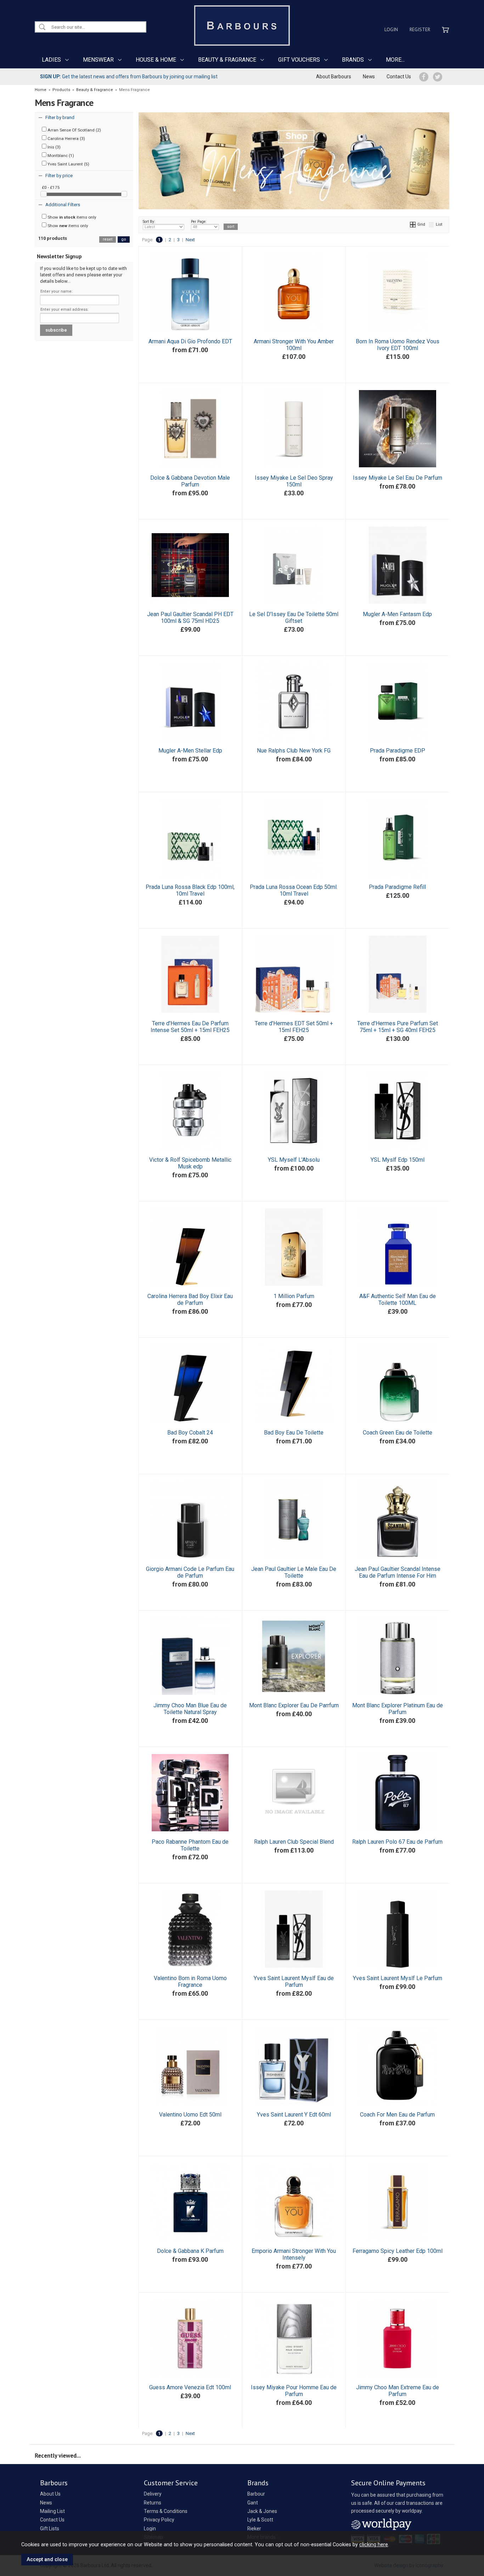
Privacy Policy (159, 2520)
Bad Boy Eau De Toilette (294, 1433)
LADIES (51, 60)
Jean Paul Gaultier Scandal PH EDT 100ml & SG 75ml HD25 (190, 618)
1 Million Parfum (294, 1296)
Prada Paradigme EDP (398, 751)
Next (190, 240)
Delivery (153, 2494)
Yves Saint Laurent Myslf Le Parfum (398, 1978)
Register (420, 29)
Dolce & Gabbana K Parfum (190, 2251)
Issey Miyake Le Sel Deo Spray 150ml (294, 481)
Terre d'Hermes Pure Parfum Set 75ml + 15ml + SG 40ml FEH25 (398, 1027)
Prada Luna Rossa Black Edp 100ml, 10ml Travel (190, 890)
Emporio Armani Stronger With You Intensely (294, 2254)
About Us (50, 2494)
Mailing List (52, 2511)
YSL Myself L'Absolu (294, 1160)
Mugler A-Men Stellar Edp (190, 751)
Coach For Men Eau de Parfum (397, 2115)
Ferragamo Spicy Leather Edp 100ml (398, 2251)
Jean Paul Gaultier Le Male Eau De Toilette (294, 1572)
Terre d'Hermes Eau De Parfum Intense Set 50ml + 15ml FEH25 (190, 1027)
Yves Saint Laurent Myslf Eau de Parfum (294, 1982)
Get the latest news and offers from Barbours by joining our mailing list (129, 77)
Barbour (256, 2494)
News (369, 77)
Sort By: (149, 222)
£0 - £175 (51, 187)
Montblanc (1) (60, 156)
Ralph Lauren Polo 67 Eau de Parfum (397, 1842)
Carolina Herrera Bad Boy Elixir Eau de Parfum (190, 1300)
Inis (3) (54, 147)
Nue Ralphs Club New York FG (294, 751)
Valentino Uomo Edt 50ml (190, 2115)
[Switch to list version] (432, 224)
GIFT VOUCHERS (299, 60)
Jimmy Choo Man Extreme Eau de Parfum (398, 2391)
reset (108, 239)
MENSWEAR (98, 60)
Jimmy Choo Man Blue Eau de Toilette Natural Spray (190, 1709)
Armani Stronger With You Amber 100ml (294, 345)
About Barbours (334, 77)
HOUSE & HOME (156, 60)
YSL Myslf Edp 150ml (398, 1160)
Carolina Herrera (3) (66, 139)
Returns (153, 2503)
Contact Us (399, 77)
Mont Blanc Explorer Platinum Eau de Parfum (398, 1709)
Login (391, 29)
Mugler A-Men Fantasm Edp (397, 614)
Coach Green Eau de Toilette (398, 1433)
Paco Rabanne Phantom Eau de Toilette (190, 1845)
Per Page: (199, 222)
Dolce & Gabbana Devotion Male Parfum (190, 481)
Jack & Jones (262, 2511)
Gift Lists (50, 2529)
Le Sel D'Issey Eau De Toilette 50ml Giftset (294, 618)
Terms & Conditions (166, 2511)
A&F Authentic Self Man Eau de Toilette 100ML (398, 1300)
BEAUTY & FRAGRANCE (227, 60)
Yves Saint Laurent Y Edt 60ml (294, 2115)
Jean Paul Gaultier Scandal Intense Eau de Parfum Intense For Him (398, 1572)
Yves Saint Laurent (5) (68, 164)
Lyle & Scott (260, 2520)
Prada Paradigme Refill (397, 887)
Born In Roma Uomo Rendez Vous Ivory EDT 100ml (398, 345)
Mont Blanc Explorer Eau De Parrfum (294, 1705)
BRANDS (353, 60)
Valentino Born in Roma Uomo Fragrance (190, 1982)
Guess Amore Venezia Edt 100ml (190, 2387)
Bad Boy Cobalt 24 (190, 1433)
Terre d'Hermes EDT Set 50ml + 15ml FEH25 (294, 1027)
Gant (253, 2503)
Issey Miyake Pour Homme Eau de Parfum (294, 2391)
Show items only (71, 217)
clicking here (374, 2544)
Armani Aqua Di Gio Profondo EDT (190, 341)
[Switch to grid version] (413, 224)
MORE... (395, 60)
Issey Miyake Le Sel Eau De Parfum (398, 478)
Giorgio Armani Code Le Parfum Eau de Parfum (190, 1572)
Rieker (254, 2529)
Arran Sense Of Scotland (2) (74, 130)
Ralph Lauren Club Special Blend (294, 1842)
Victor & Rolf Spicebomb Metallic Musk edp (190, 1163)
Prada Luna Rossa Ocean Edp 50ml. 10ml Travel (294, 890)
